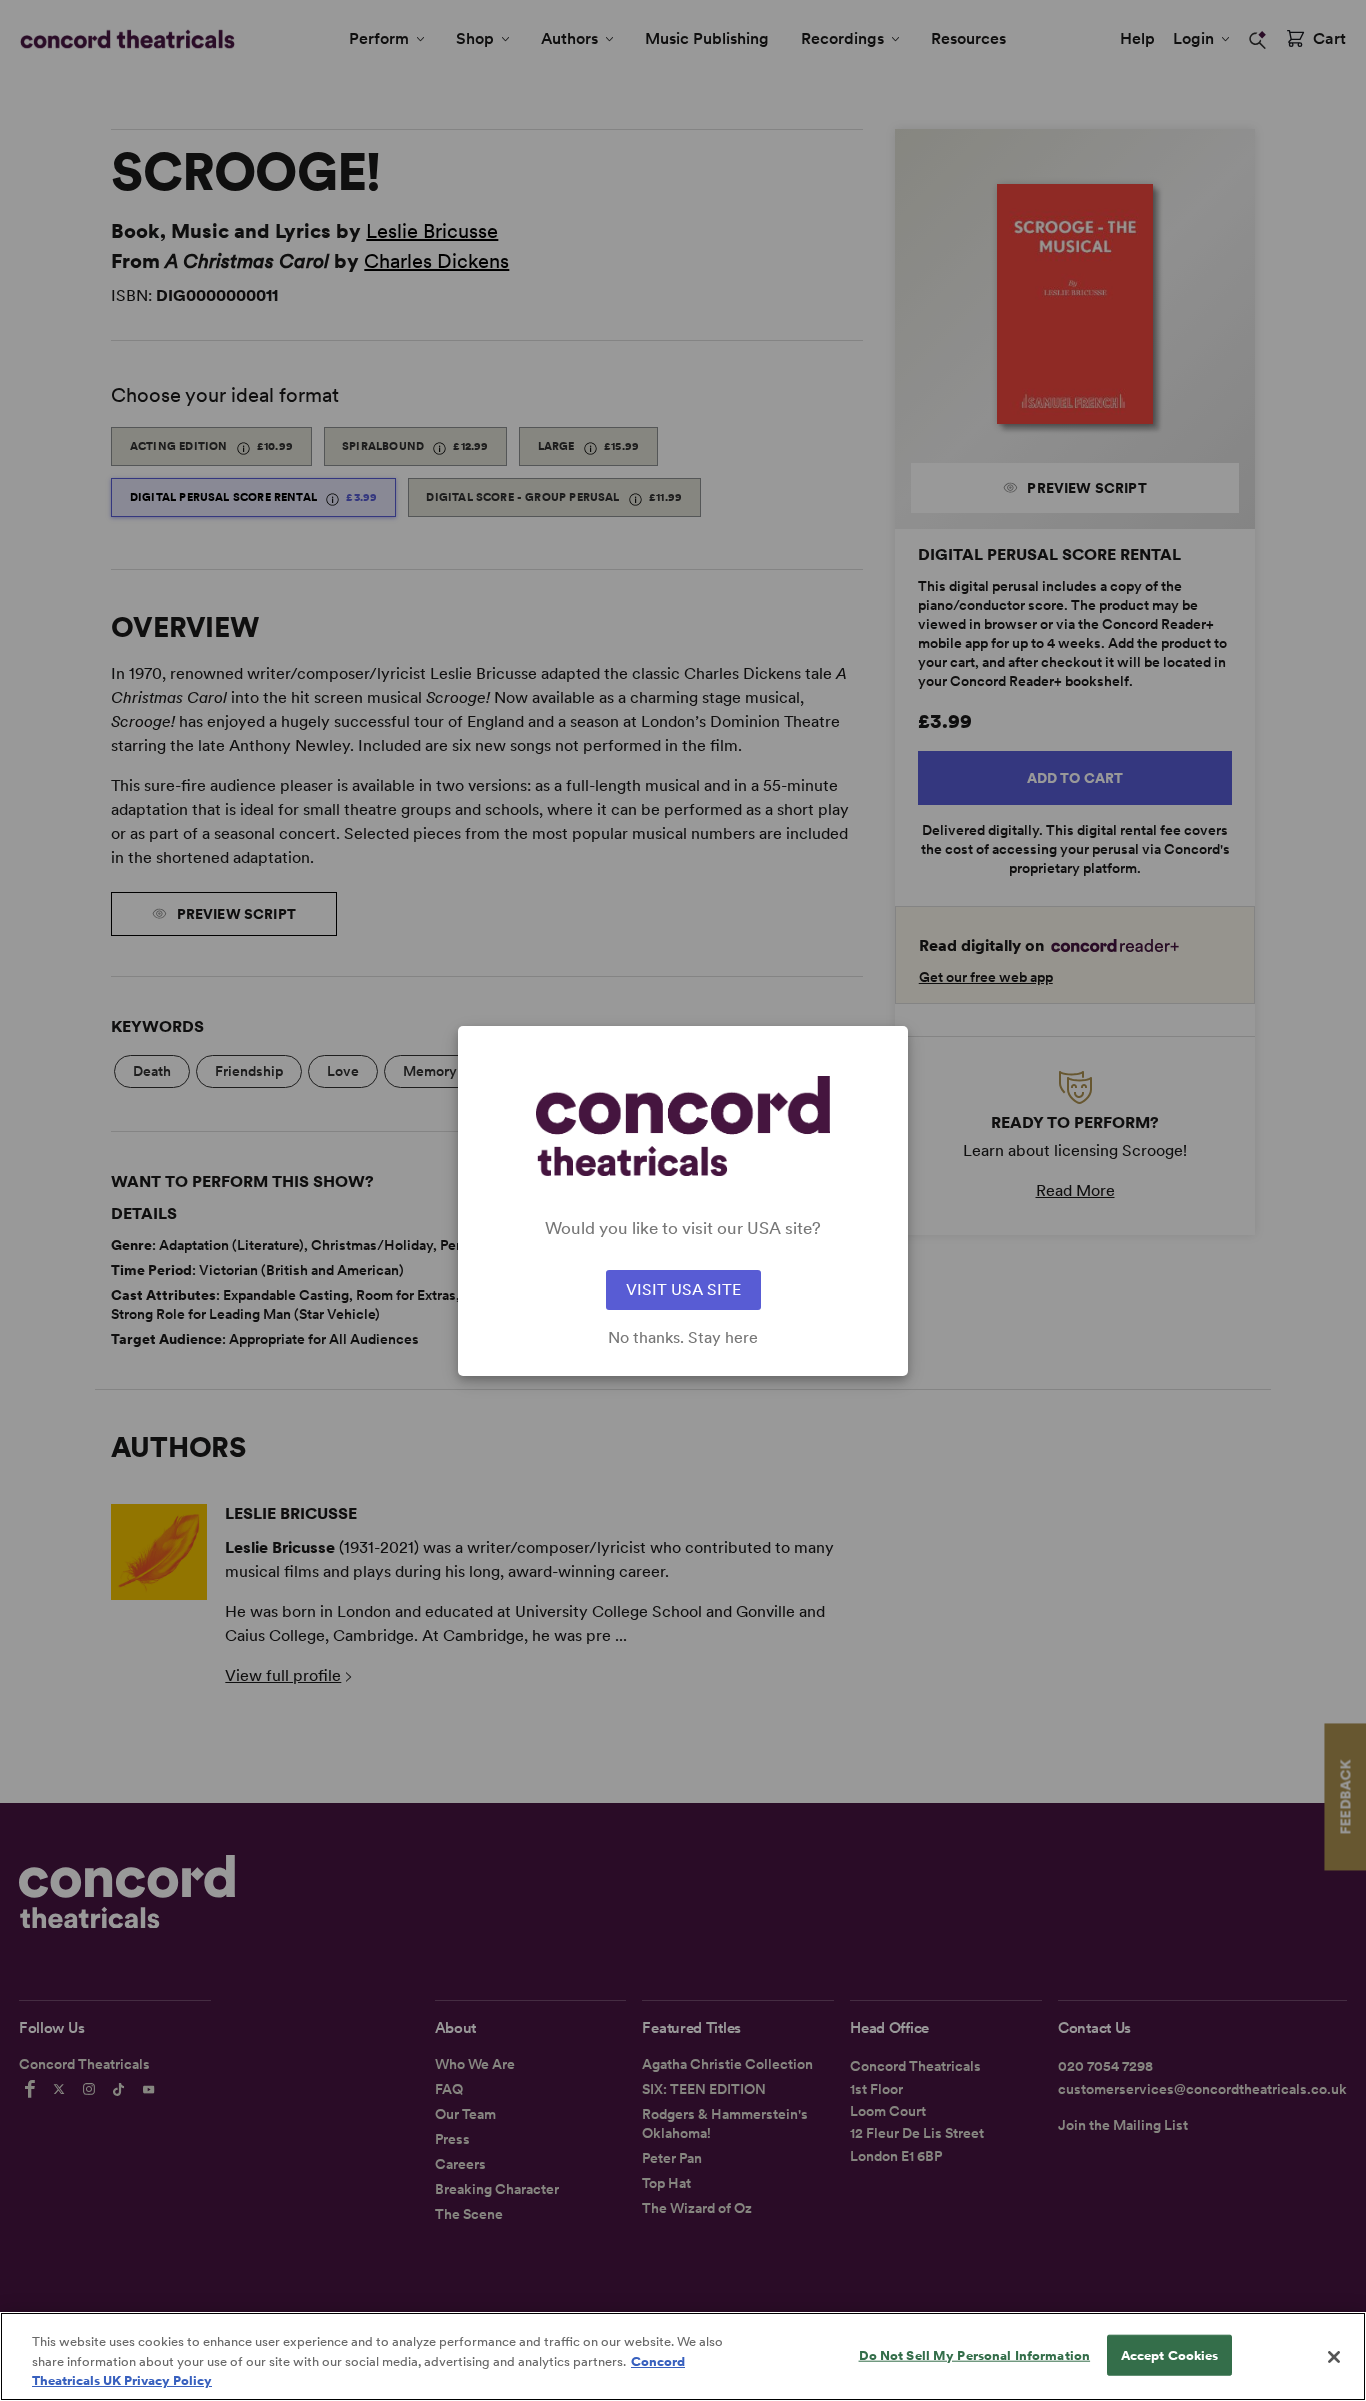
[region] (683, 2356)
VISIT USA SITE (683, 1289)
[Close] (1334, 2357)
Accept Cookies (1170, 2354)
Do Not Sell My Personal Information (975, 2354)
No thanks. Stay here (683, 1338)
